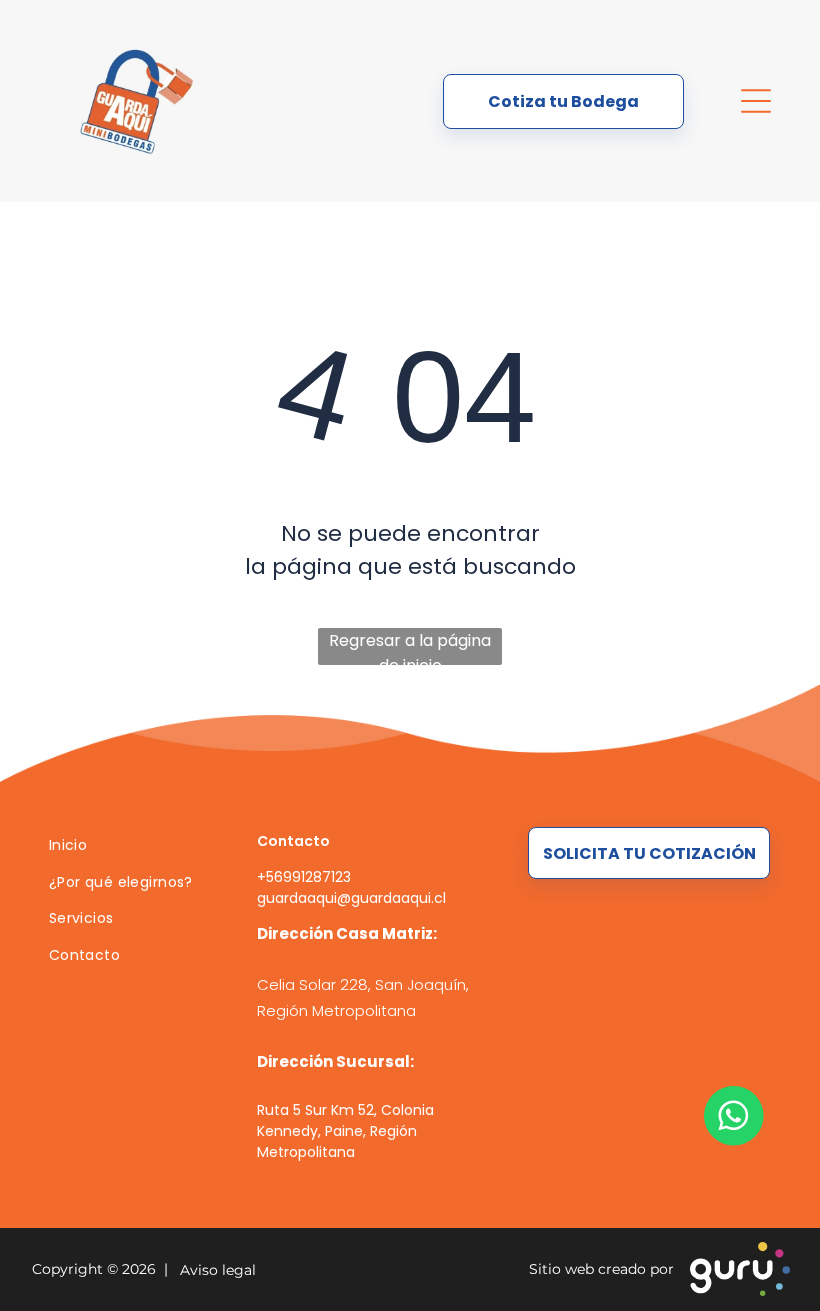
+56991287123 (304, 877)
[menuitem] (129, 845)
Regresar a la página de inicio (410, 647)
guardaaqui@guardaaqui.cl (351, 898)
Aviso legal (214, 1270)
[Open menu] (756, 101)
